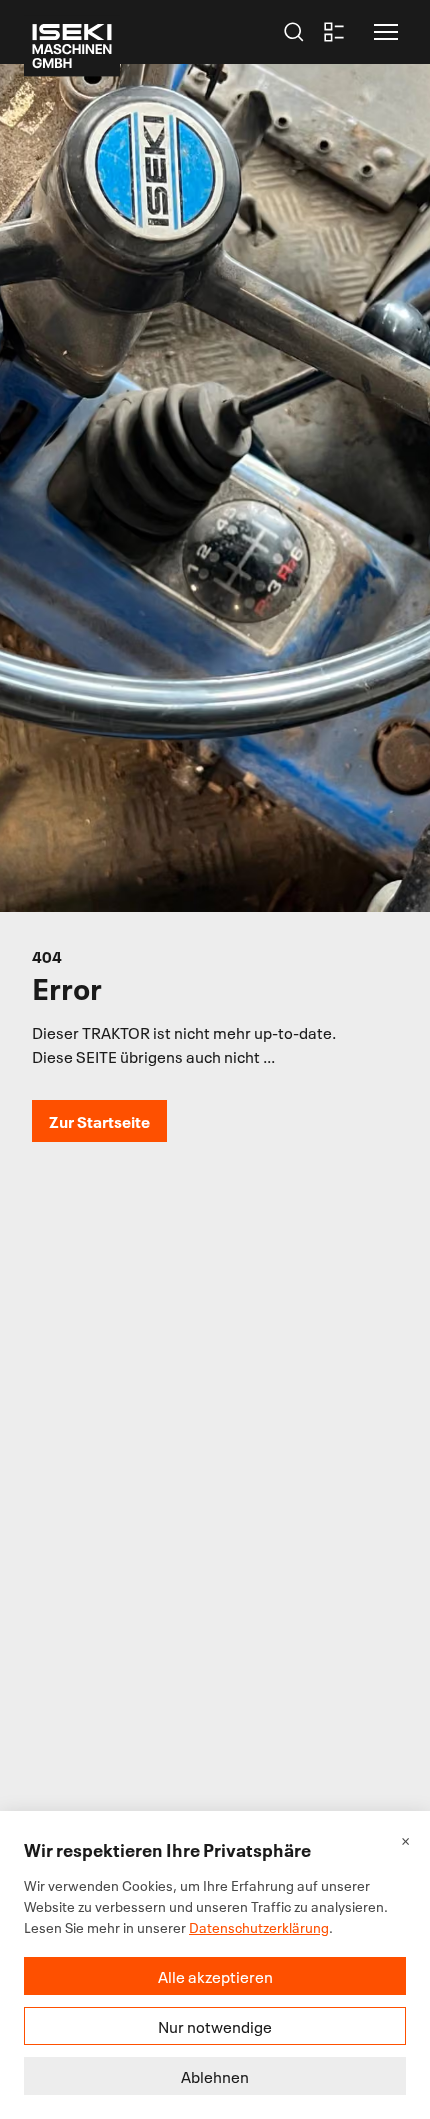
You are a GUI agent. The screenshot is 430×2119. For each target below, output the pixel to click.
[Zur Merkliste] (334, 32)
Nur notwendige (215, 2026)
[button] (386, 32)
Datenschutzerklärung (259, 1926)
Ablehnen (215, 2076)
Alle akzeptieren (215, 1976)
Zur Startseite (99, 1120)
